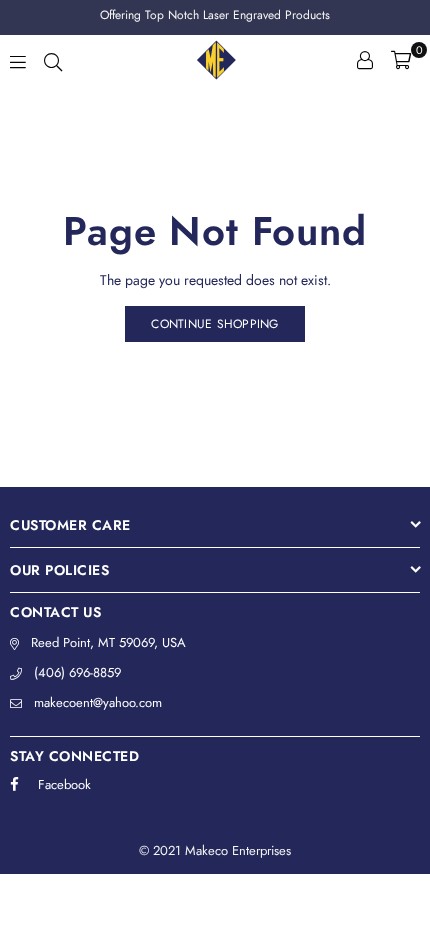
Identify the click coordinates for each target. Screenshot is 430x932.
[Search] (53, 60)
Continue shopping (214, 324)
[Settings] (365, 60)
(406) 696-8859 (77, 672)
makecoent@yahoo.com (98, 702)
